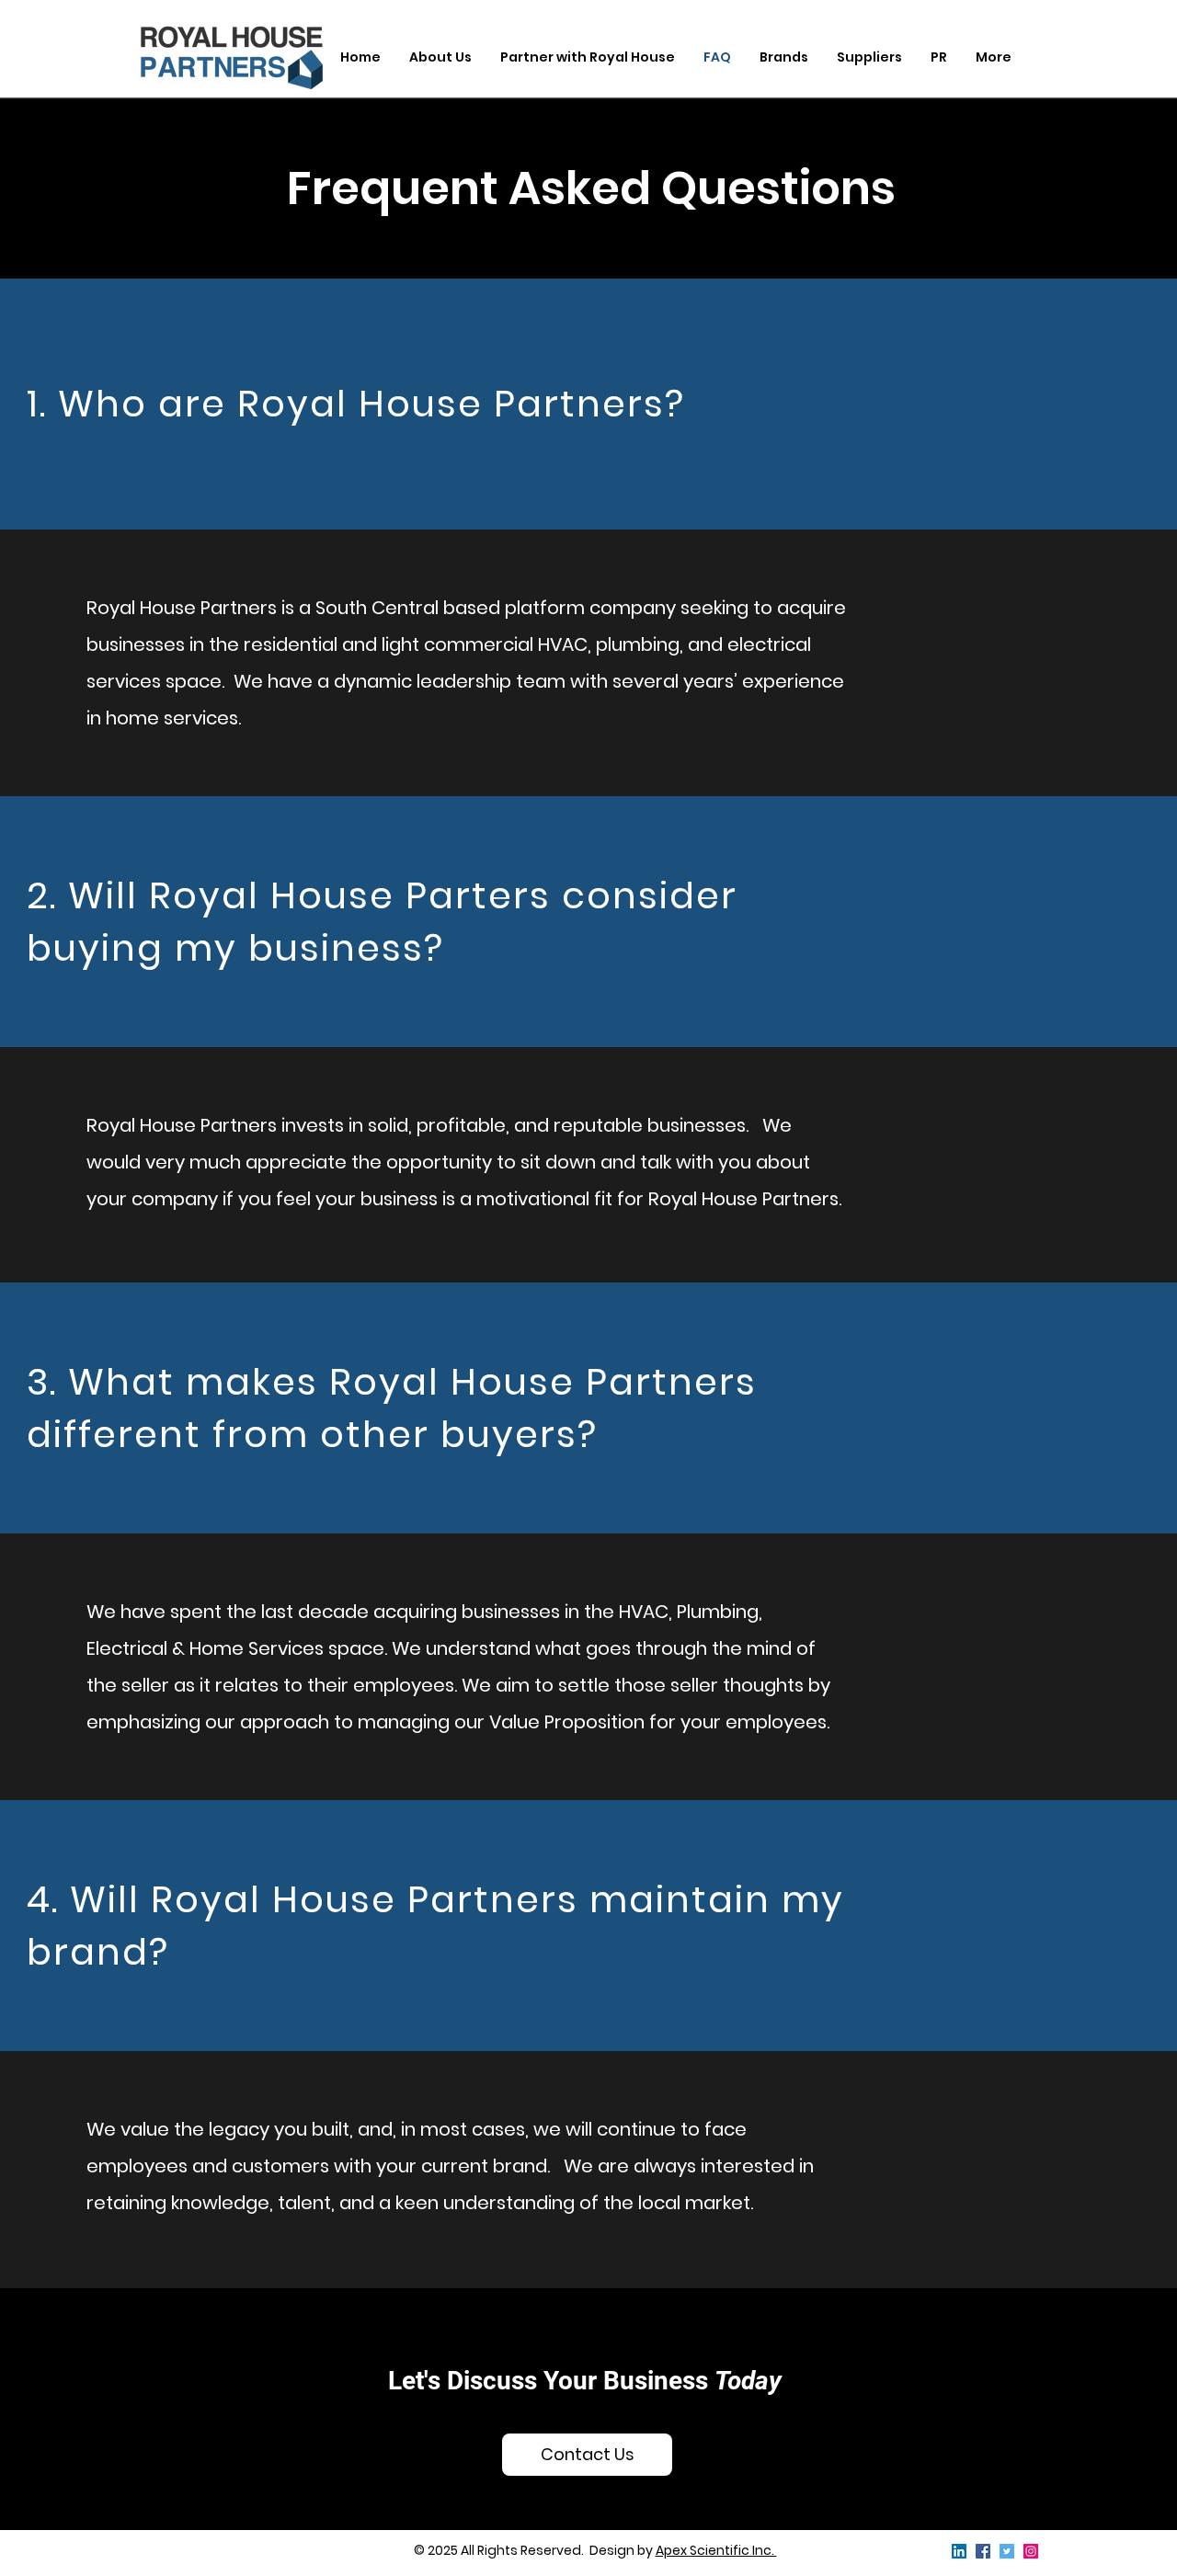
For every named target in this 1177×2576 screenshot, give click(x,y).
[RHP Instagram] (1031, 2551)
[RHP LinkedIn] (959, 2551)
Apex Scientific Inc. (716, 2550)
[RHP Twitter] (1007, 2551)
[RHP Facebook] (983, 2551)
